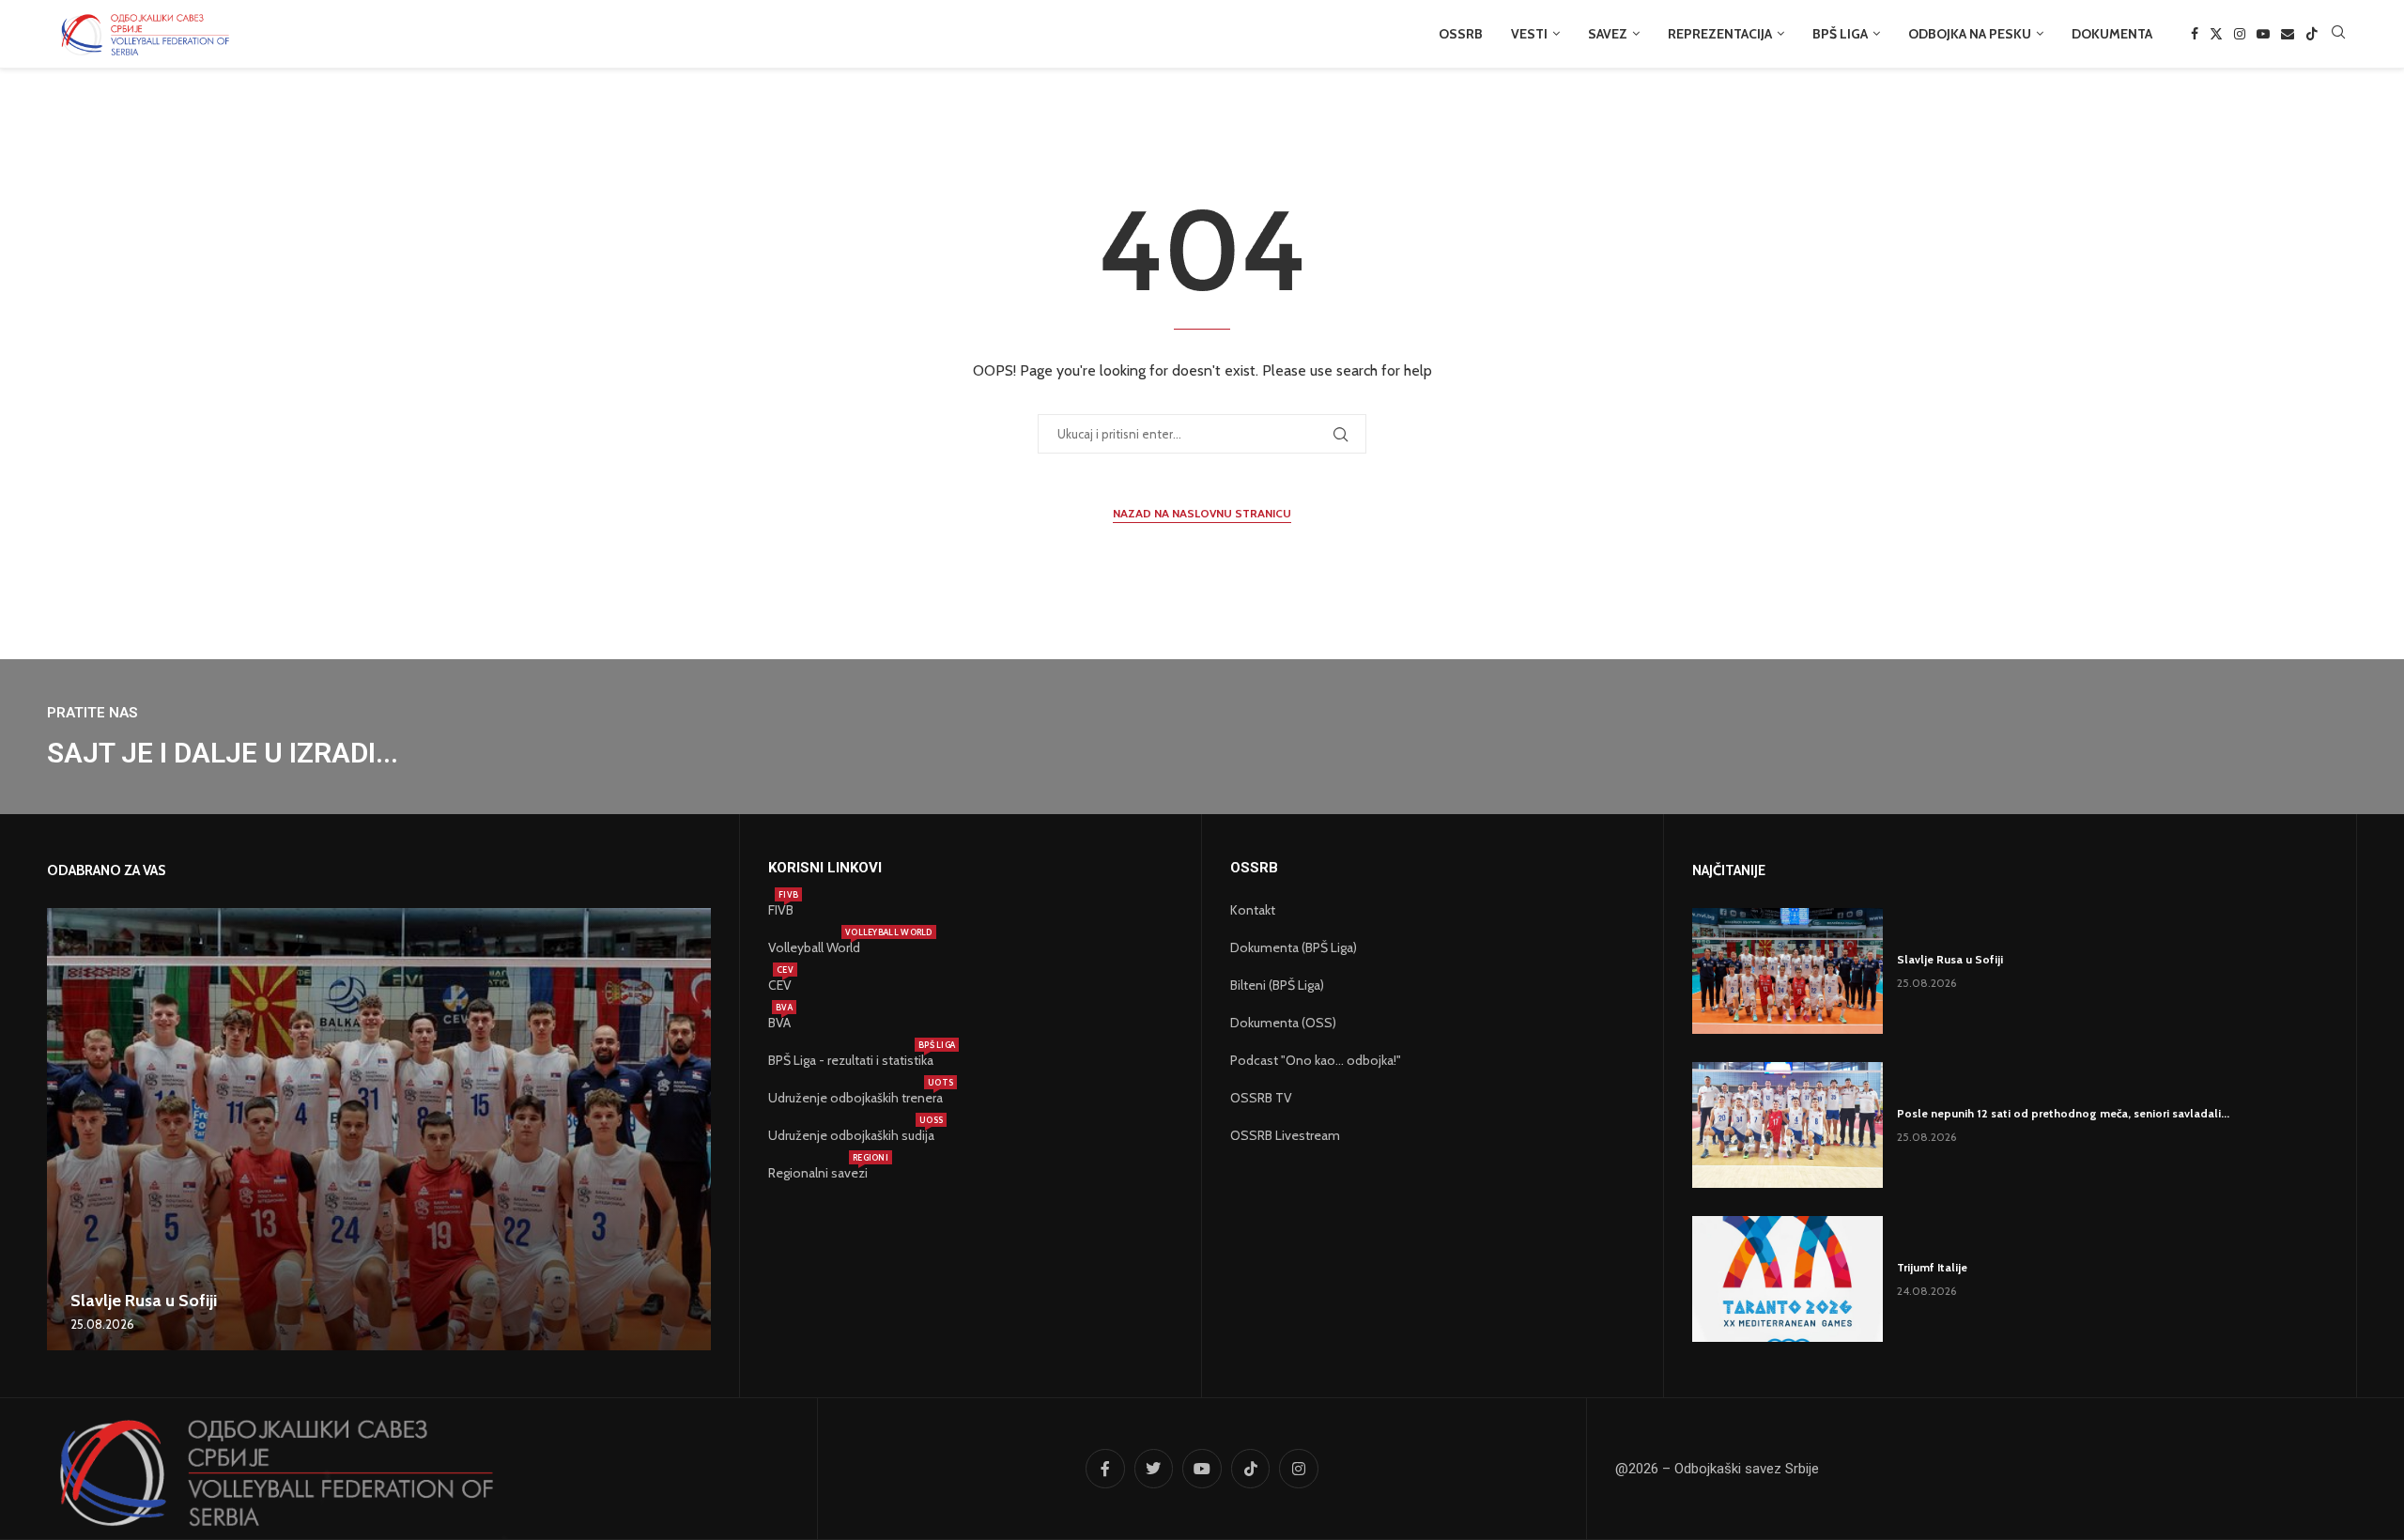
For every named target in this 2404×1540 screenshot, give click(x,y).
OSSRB (1461, 34)
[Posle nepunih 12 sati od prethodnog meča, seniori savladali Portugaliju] (1788, 1125)
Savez (1608, 34)
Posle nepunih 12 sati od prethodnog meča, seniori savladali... (2063, 1113)
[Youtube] (2263, 34)
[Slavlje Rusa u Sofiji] (379, 1129)
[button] (64, 1129)
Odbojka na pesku (1970, 34)
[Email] (2288, 34)
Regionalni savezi (818, 1173)
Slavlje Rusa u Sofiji (144, 1301)
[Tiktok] (2312, 34)
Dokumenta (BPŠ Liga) (1294, 947)
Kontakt (1253, 910)
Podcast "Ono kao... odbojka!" (1316, 1060)
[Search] (2338, 34)
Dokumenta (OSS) (1283, 1023)
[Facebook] (2195, 34)
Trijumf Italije (1932, 1267)
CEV (780, 985)
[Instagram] (2240, 34)
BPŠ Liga (1840, 34)
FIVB (781, 910)
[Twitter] (2216, 34)
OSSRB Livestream (1285, 1135)
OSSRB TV (1261, 1098)
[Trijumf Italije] (1788, 1279)
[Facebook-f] (1105, 1469)
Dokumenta (2112, 34)
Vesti (1529, 34)
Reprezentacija (1720, 34)
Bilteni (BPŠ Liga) (1277, 985)
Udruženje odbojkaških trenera (855, 1098)
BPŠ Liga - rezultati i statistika (851, 1060)
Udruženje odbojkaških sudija (851, 1135)
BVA (779, 1023)
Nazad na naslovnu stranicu (1202, 513)
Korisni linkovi (825, 868)
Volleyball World (814, 947)
